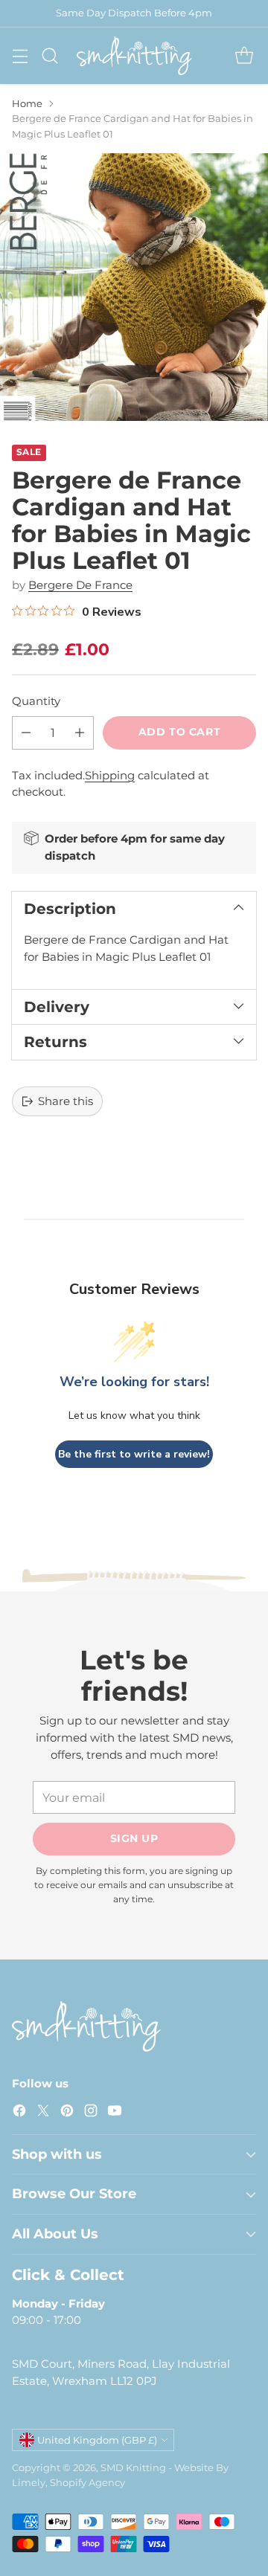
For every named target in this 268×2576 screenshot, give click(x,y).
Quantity (36, 701)
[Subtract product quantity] (26, 733)
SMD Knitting (133, 2467)
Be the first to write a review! (134, 1454)
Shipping (110, 775)
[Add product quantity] (80, 733)
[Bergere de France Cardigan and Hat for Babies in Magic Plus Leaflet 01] (134, 287)
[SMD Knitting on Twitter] (43, 2113)
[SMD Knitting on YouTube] (115, 2113)
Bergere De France (80, 585)
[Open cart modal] (244, 55)
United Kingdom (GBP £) (97, 2440)
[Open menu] (20, 55)
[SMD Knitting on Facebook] (19, 2113)
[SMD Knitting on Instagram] (91, 2113)
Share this (66, 1101)
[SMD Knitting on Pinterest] (67, 2113)
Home (27, 103)
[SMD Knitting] (134, 56)
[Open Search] (50, 55)
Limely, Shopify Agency (68, 2482)
